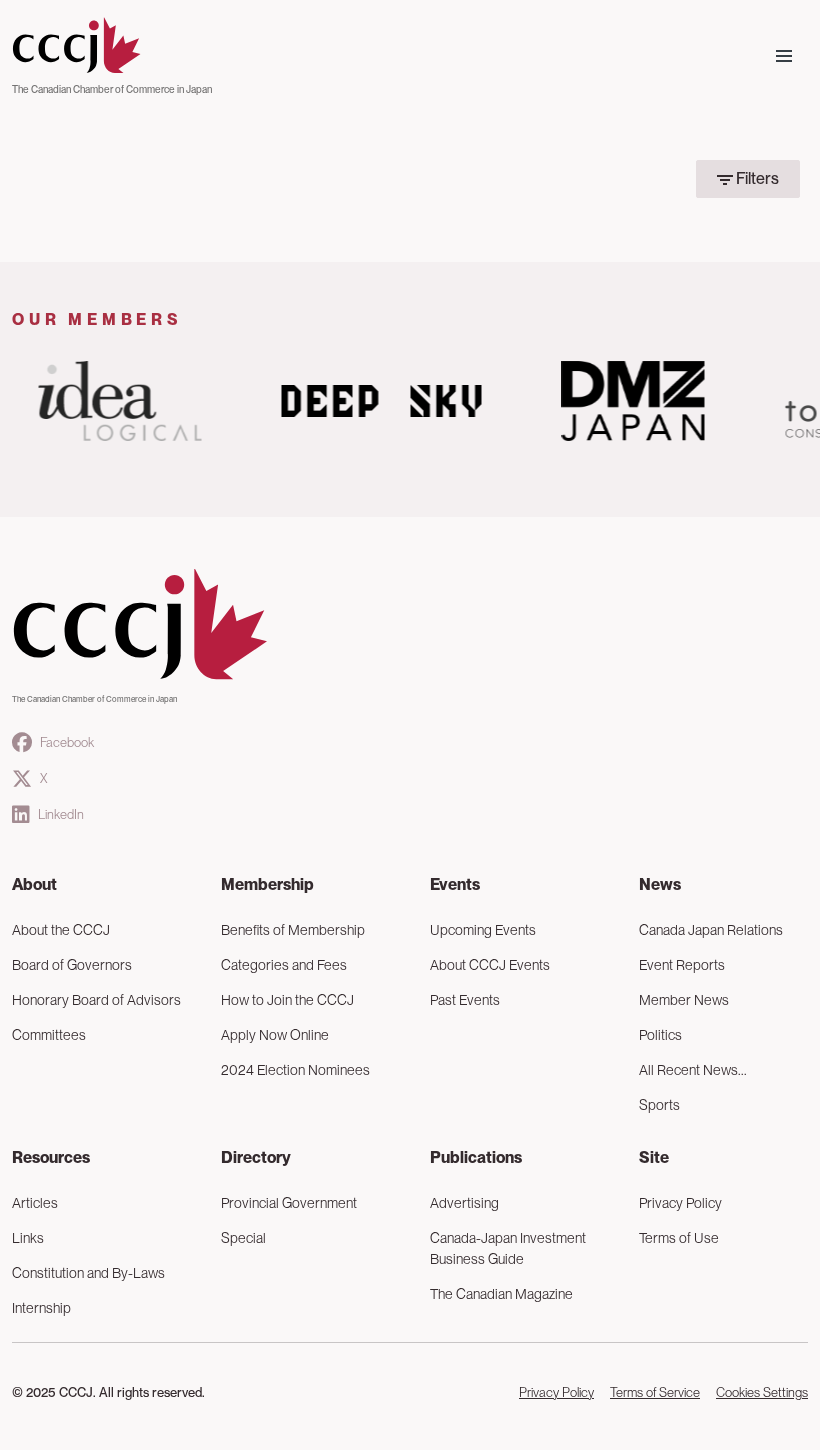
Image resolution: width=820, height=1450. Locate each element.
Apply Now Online (275, 1035)
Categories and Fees (284, 965)
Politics (660, 1035)
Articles (35, 1203)
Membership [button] (267, 884)
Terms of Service (655, 1392)
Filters (756, 178)
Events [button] (455, 884)
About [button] (34, 884)
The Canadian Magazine (501, 1294)
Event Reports (682, 965)
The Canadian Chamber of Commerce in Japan (112, 89)
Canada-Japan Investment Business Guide (508, 1248)
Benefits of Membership (293, 930)
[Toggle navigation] (784, 56)
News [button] (660, 884)
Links (28, 1238)
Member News (684, 1000)
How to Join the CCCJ (287, 1000)
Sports (659, 1105)
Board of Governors (72, 965)
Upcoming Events (483, 930)
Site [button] (654, 1157)
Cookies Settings (762, 1392)
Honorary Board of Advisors (96, 1000)
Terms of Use (679, 1238)
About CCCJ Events (490, 965)
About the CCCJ (61, 930)
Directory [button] (256, 1157)
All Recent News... (693, 1070)
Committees (49, 1035)
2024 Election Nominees (295, 1070)
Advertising (464, 1203)
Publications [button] (476, 1157)
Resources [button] (51, 1157)
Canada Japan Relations (711, 930)
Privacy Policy (680, 1203)
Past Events (465, 1000)
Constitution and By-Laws (88, 1273)
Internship (41, 1308)
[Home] (112, 46)
